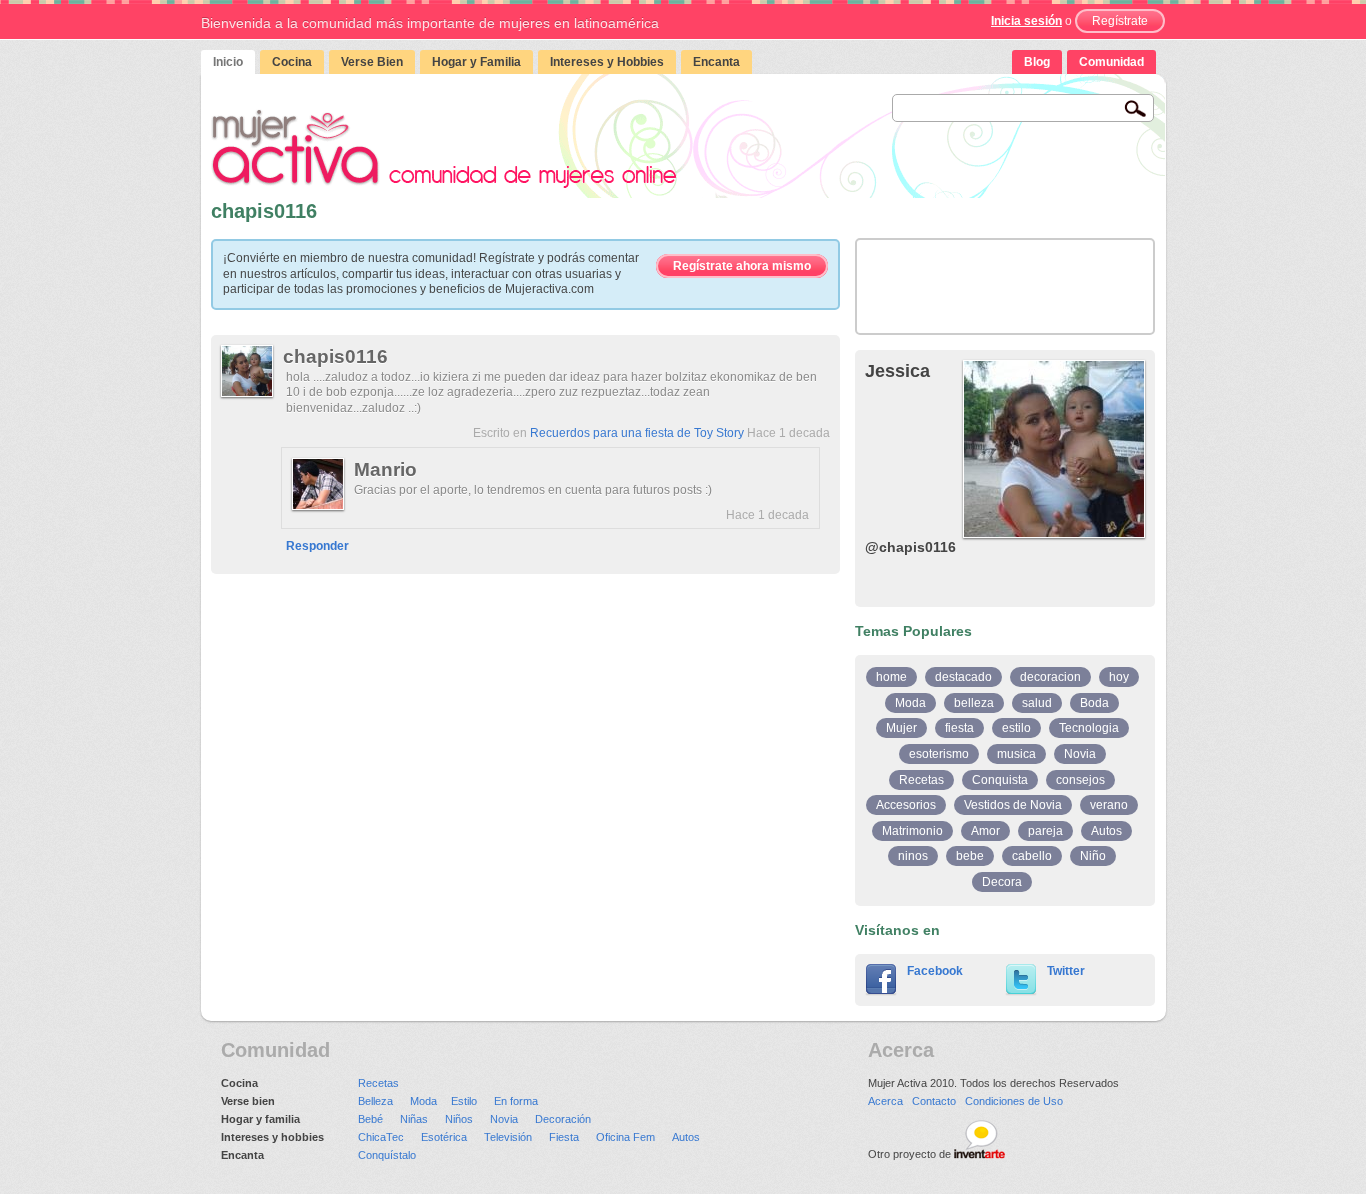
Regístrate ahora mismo (742, 266)
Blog (1037, 62)
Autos (1106, 831)
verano (1109, 805)
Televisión (508, 1137)
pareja (1045, 831)
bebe (970, 856)
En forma (516, 1101)
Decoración (563, 1119)
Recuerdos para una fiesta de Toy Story (637, 433)
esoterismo (939, 754)
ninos (913, 856)
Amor (985, 831)
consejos (1080, 780)
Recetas (921, 780)
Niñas (414, 1119)
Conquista (1000, 780)
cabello (1032, 856)
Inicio (228, 62)
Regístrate (1120, 21)
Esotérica (444, 1137)
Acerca (885, 1101)
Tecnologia (1089, 728)
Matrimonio (912, 831)
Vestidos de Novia (1013, 805)
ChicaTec (381, 1137)
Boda (1094, 703)
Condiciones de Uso (1014, 1101)
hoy (1119, 677)
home (891, 677)
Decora (1002, 882)
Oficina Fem (625, 1137)
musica (1016, 754)
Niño (1093, 856)
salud (1037, 703)
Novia (1080, 754)
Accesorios (906, 805)
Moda (910, 703)
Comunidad (1111, 62)
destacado (963, 677)
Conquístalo (387, 1155)
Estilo (464, 1101)
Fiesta (564, 1137)
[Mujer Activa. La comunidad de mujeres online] (444, 148)
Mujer (901, 728)
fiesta (959, 728)
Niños (459, 1119)
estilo (1016, 728)
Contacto (934, 1101)
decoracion (1050, 677)
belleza (974, 703)
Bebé (370, 1119)
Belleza (375, 1101)
